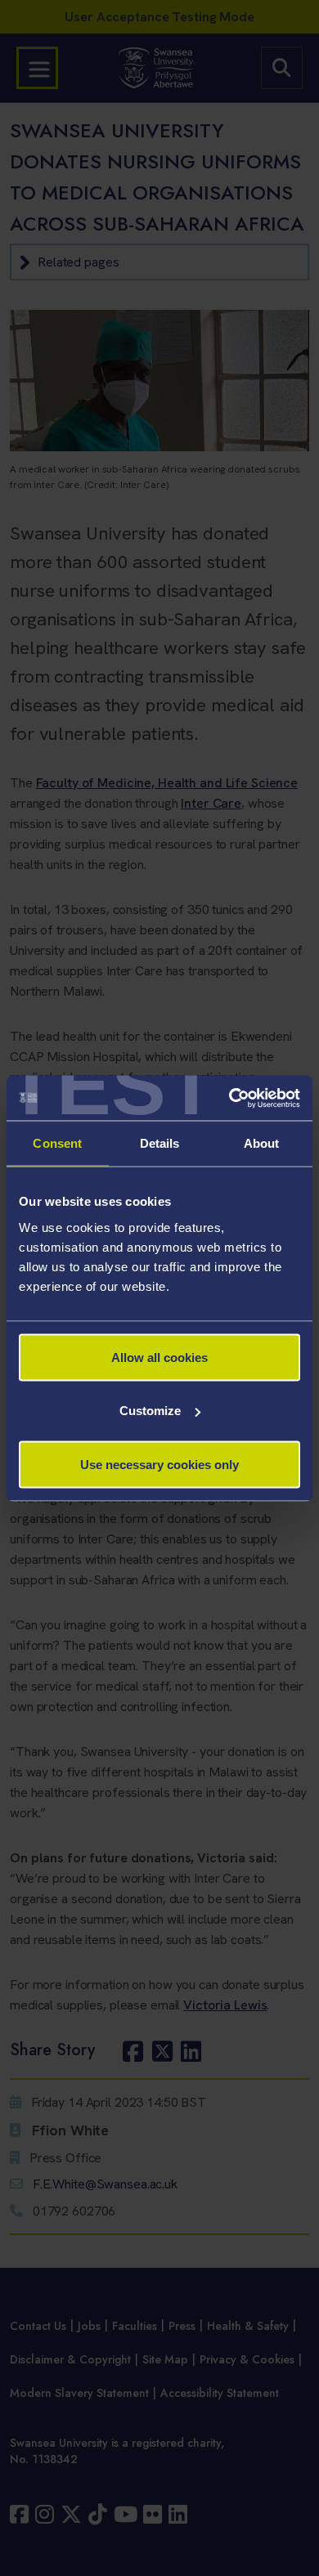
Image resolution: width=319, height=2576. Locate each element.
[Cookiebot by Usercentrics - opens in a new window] (229, 1098)
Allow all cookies (159, 1357)
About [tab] (262, 1143)
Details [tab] (160, 1143)
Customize (150, 1411)
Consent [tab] (57, 1143)
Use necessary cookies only (159, 1464)
